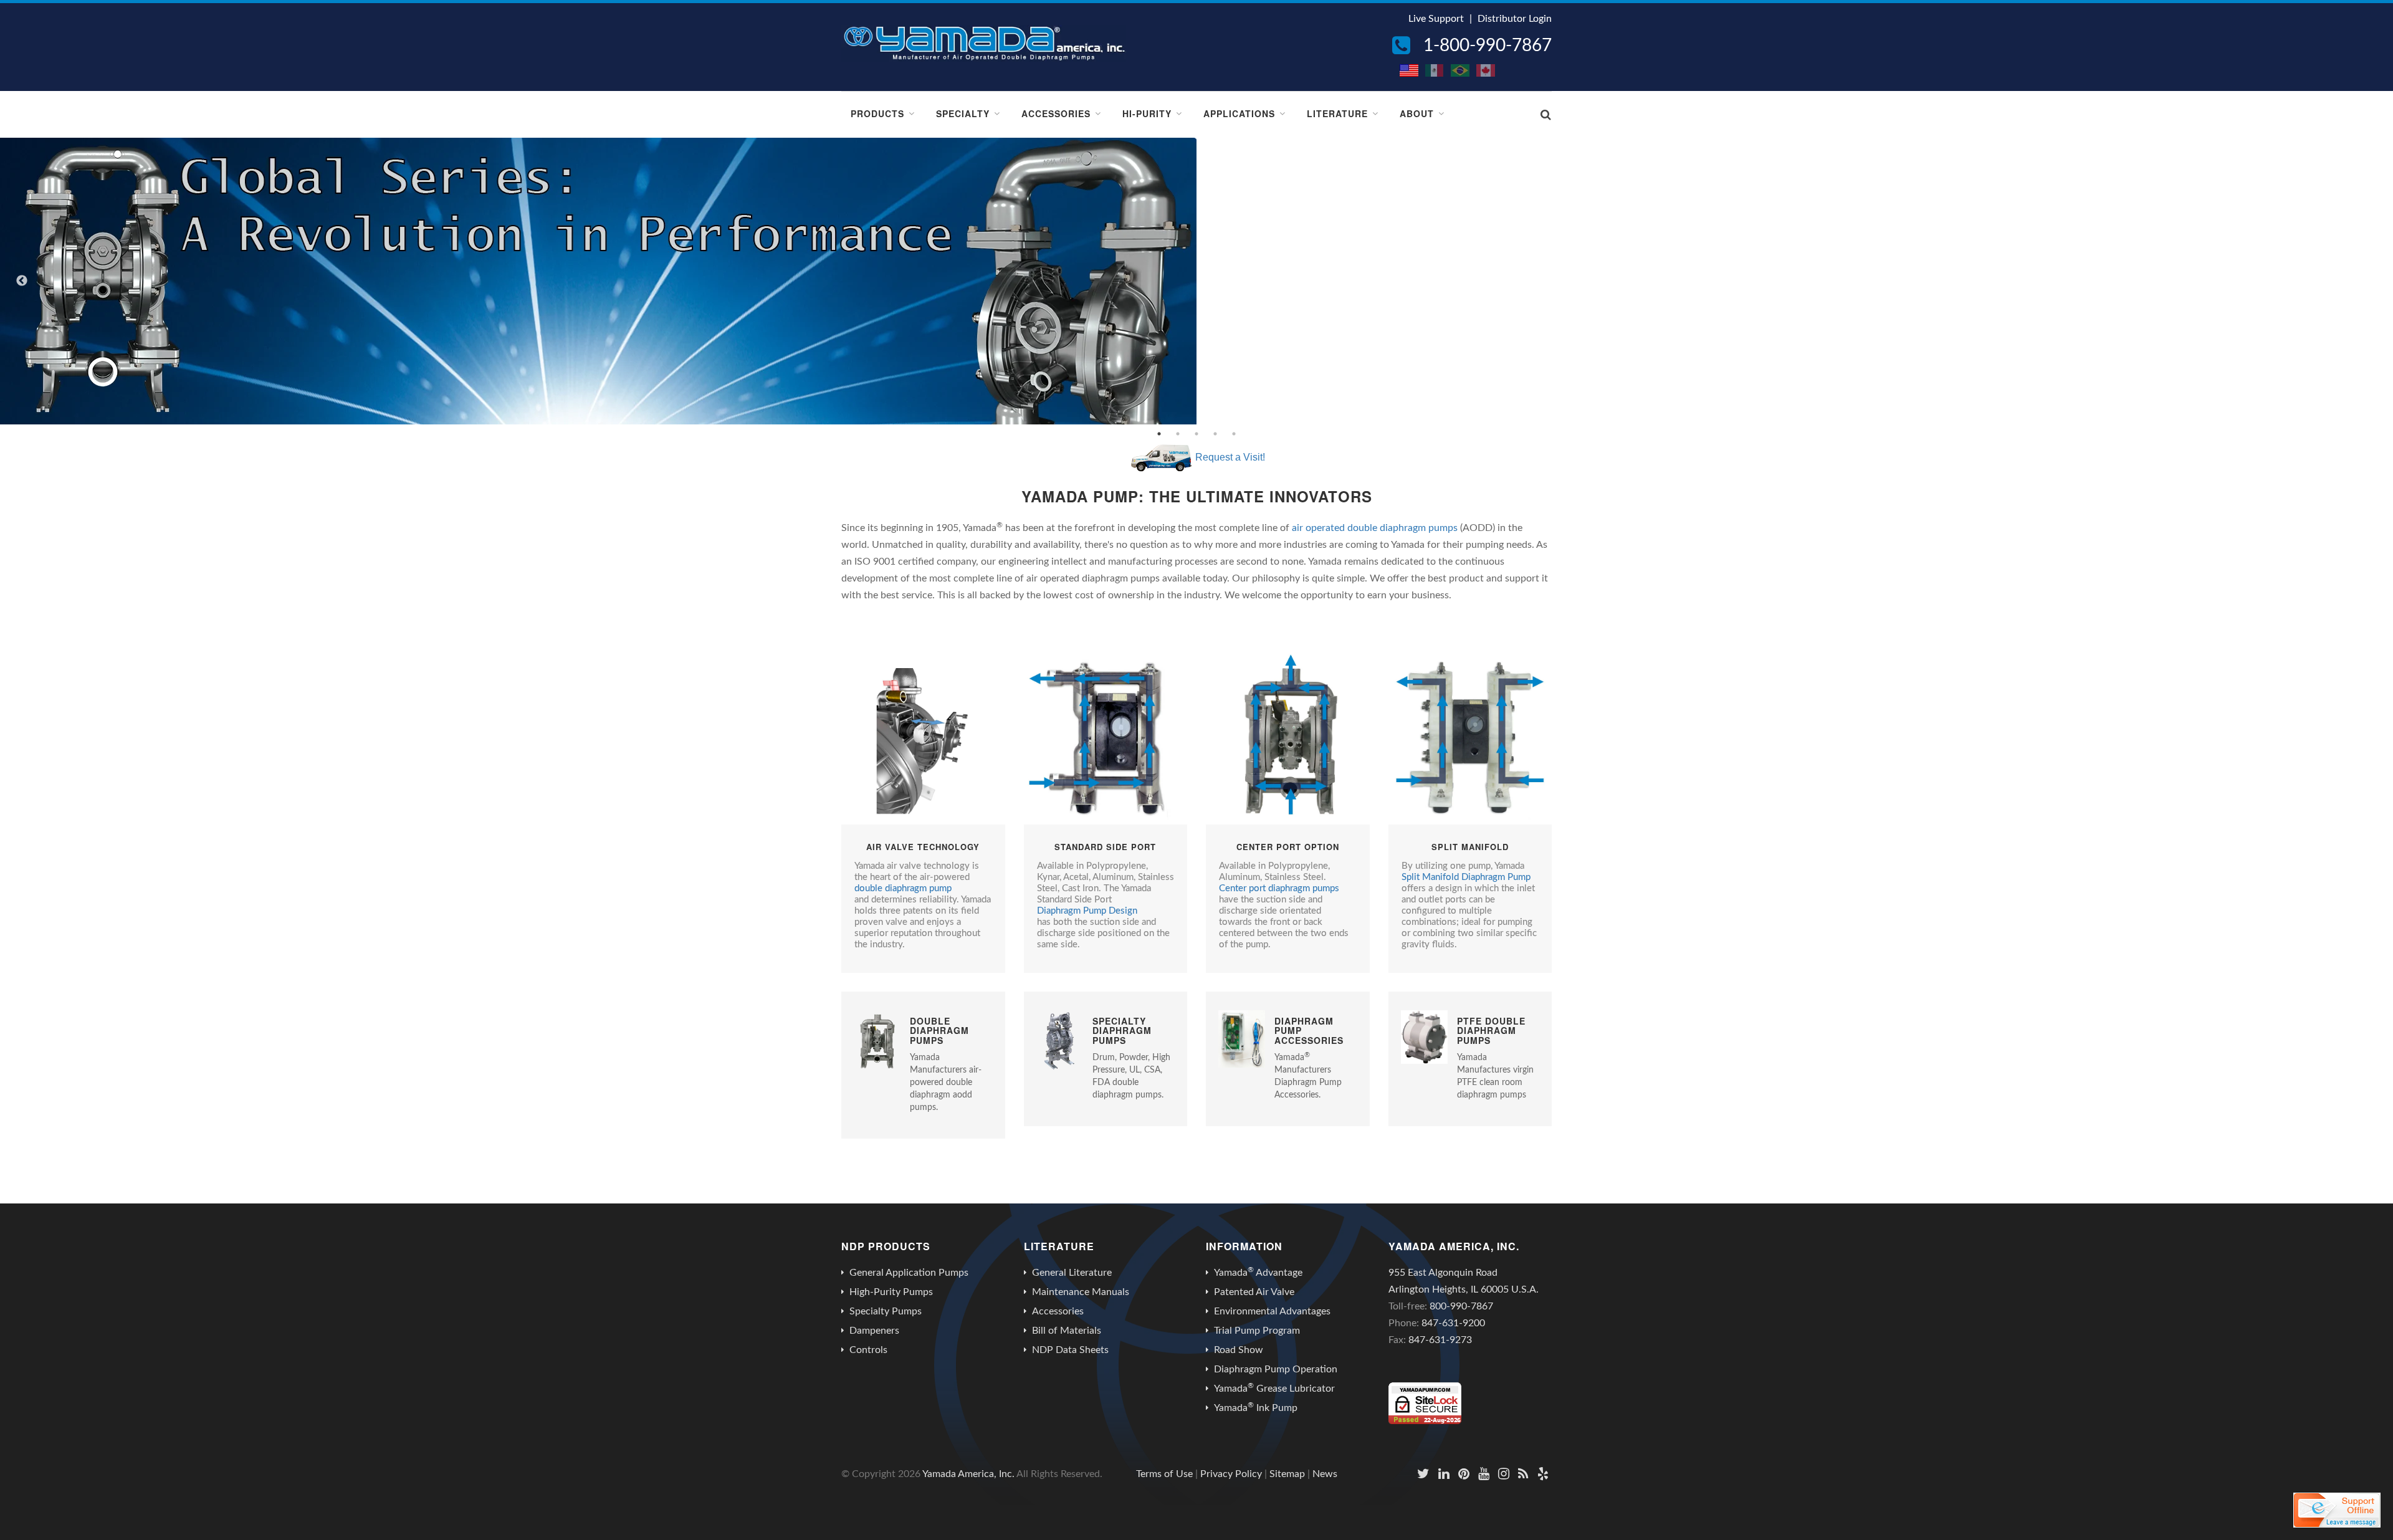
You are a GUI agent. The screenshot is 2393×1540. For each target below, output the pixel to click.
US (1410, 70)
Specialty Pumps (886, 1311)
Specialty (963, 113)
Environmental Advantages (1272, 1311)
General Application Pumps (909, 1273)
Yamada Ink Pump (1256, 1407)
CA (1486, 70)
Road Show (1239, 1350)
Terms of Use (1164, 1474)
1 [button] (1159, 434)
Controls (868, 1350)
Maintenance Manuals (1081, 1292)
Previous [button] (22, 281)
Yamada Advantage (1258, 1272)
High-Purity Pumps (891, 1292)
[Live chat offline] (2337, 1510)
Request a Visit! (1230, 457)
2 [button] (1178, 434)
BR (1461, 70)
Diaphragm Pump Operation (1276, 1369)
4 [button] (1215, 434)
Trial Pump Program (1257, 1331)
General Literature (1072, 1273)
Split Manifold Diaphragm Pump (1466, 877)
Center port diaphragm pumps (1279, 888)
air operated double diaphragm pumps (1375, 528)
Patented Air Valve (1254, 1292)
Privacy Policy (1231, 1474)
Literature (1337, 113)
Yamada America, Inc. (968, 1474)
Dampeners (874, 1331)
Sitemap (1287, 1474)
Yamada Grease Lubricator (1274, 1388)
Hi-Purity (1147, 113)
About (1417, 113)
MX (1435, 70)
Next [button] (2371, 281)
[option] (1196, 281)
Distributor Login (1515, 19)
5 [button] (1234, 434)
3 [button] (1196, 434)
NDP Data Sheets (1070, 1350)
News (1325, 1474)
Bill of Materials (1067, 1331)
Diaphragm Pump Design (1087, 911)
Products (877, 113)
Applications (1239, 113)
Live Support (1436, 19)
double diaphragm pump (903, 888)
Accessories (1056, 113)
